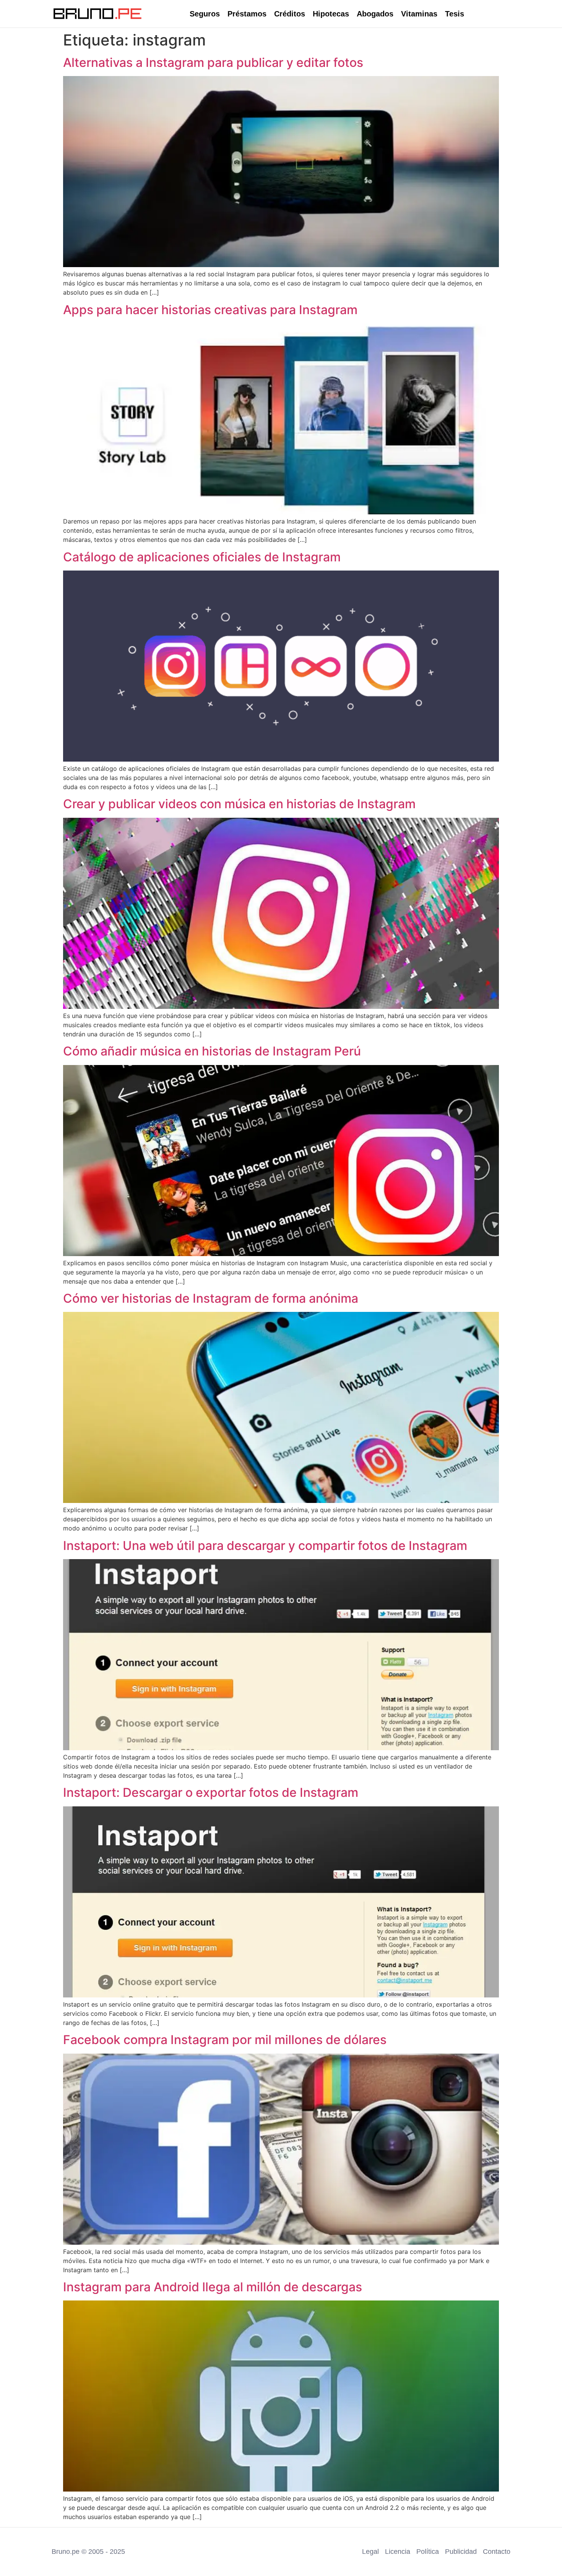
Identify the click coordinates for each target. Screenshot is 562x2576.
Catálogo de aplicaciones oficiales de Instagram (202, 557)
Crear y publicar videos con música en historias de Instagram (239, 804)
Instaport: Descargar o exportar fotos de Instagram (211, 1792)
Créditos (290, 14)
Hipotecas (331, 14)
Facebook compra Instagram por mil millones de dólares (225, 2040)
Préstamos (247, 14)
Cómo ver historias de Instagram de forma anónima (211, 1298)
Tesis (455, 14)
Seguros (205, 14)
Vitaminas (419, 14)
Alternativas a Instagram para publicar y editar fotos (213, 62)
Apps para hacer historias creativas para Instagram (210, 310)
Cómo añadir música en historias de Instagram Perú (212, 1051)
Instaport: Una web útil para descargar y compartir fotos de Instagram (265, 1546)
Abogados (375, 14)
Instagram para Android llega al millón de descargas (213, 2287)
